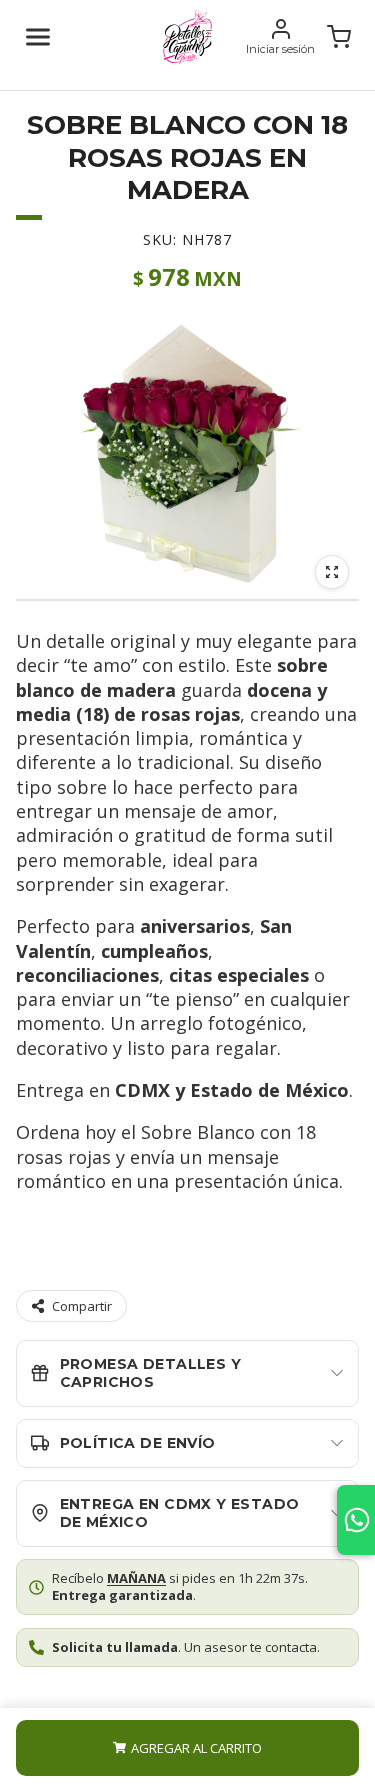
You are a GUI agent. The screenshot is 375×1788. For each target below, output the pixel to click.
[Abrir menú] (38, 37)
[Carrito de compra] (339, 37)
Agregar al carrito (196, 1748)
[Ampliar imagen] (332, 572)
